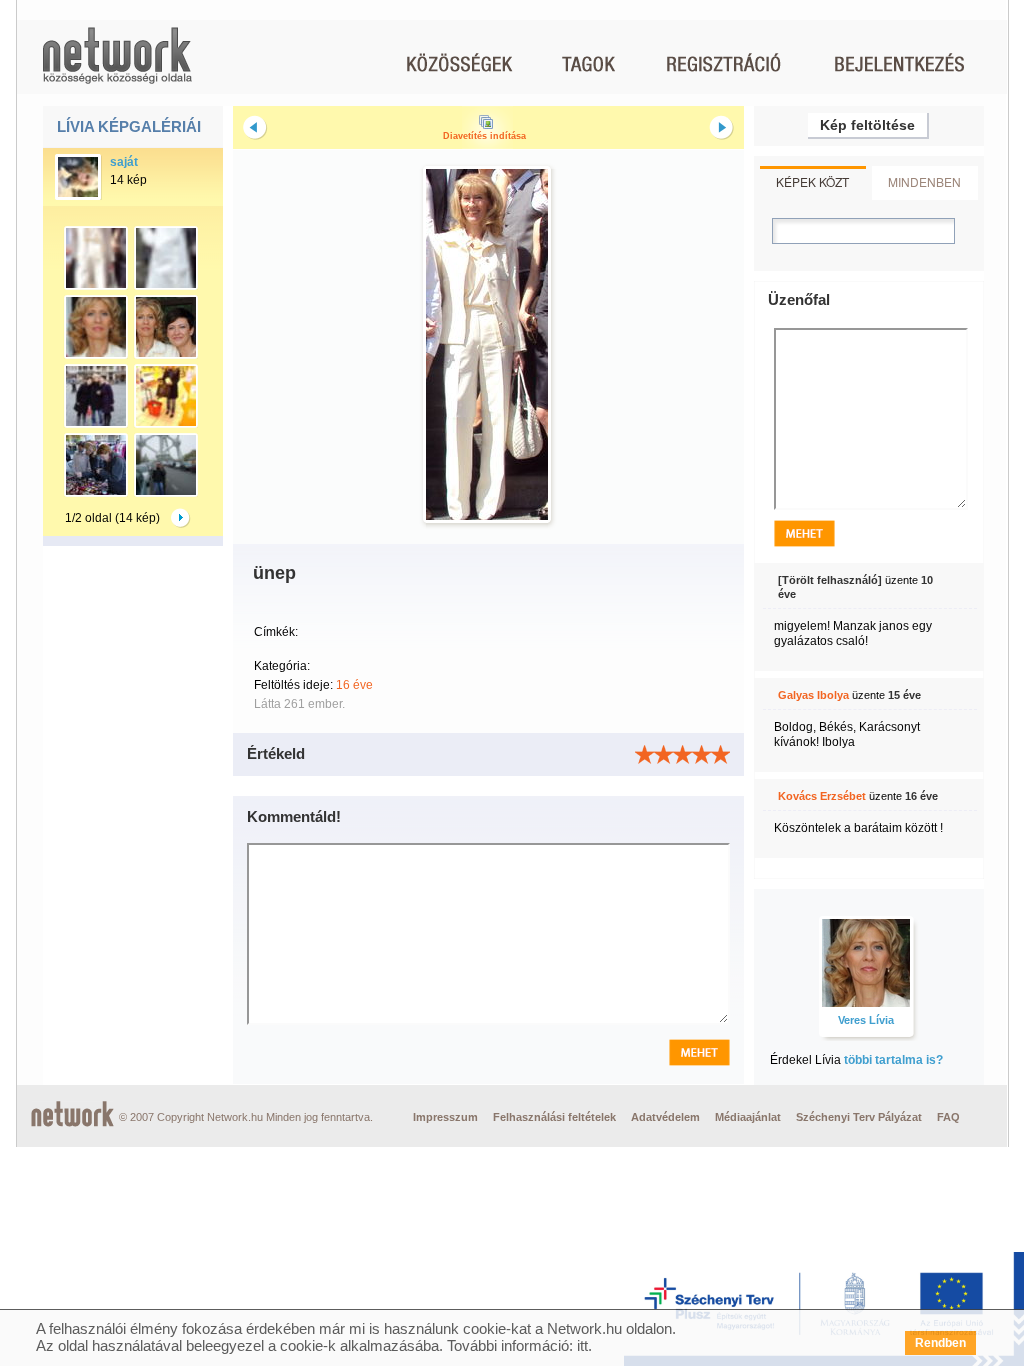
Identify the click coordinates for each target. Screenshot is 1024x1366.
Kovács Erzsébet (822, 796)
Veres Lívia (866, 1020)
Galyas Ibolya (813, 695)
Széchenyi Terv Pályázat (859, 1117)
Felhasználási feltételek (554, 1117)
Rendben (940, 1343)
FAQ (948, 1117)
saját (124, 162)
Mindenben (924, 181)
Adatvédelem (665, 1117)
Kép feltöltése (867, 125)
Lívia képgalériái (129, 126)
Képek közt (812, 181)
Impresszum (445, 1117)
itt (582, 1345)
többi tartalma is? (893, 1060)
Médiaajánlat (748, 1117)
